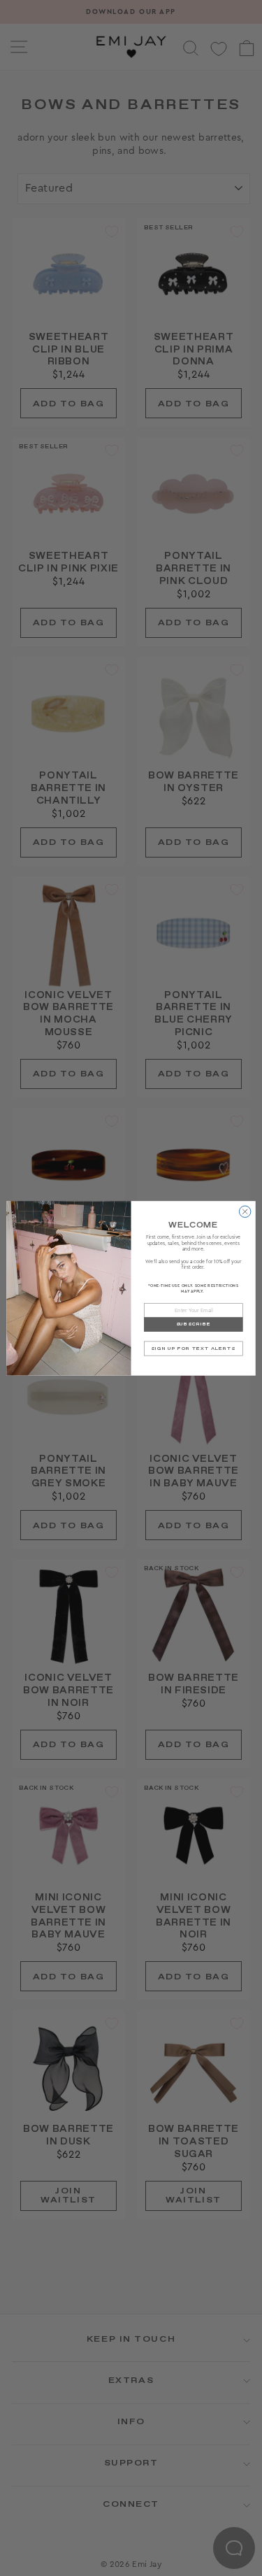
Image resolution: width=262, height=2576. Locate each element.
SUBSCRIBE (194, 1324)
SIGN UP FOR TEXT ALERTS (193, 1348)
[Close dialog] (245, 1212)
